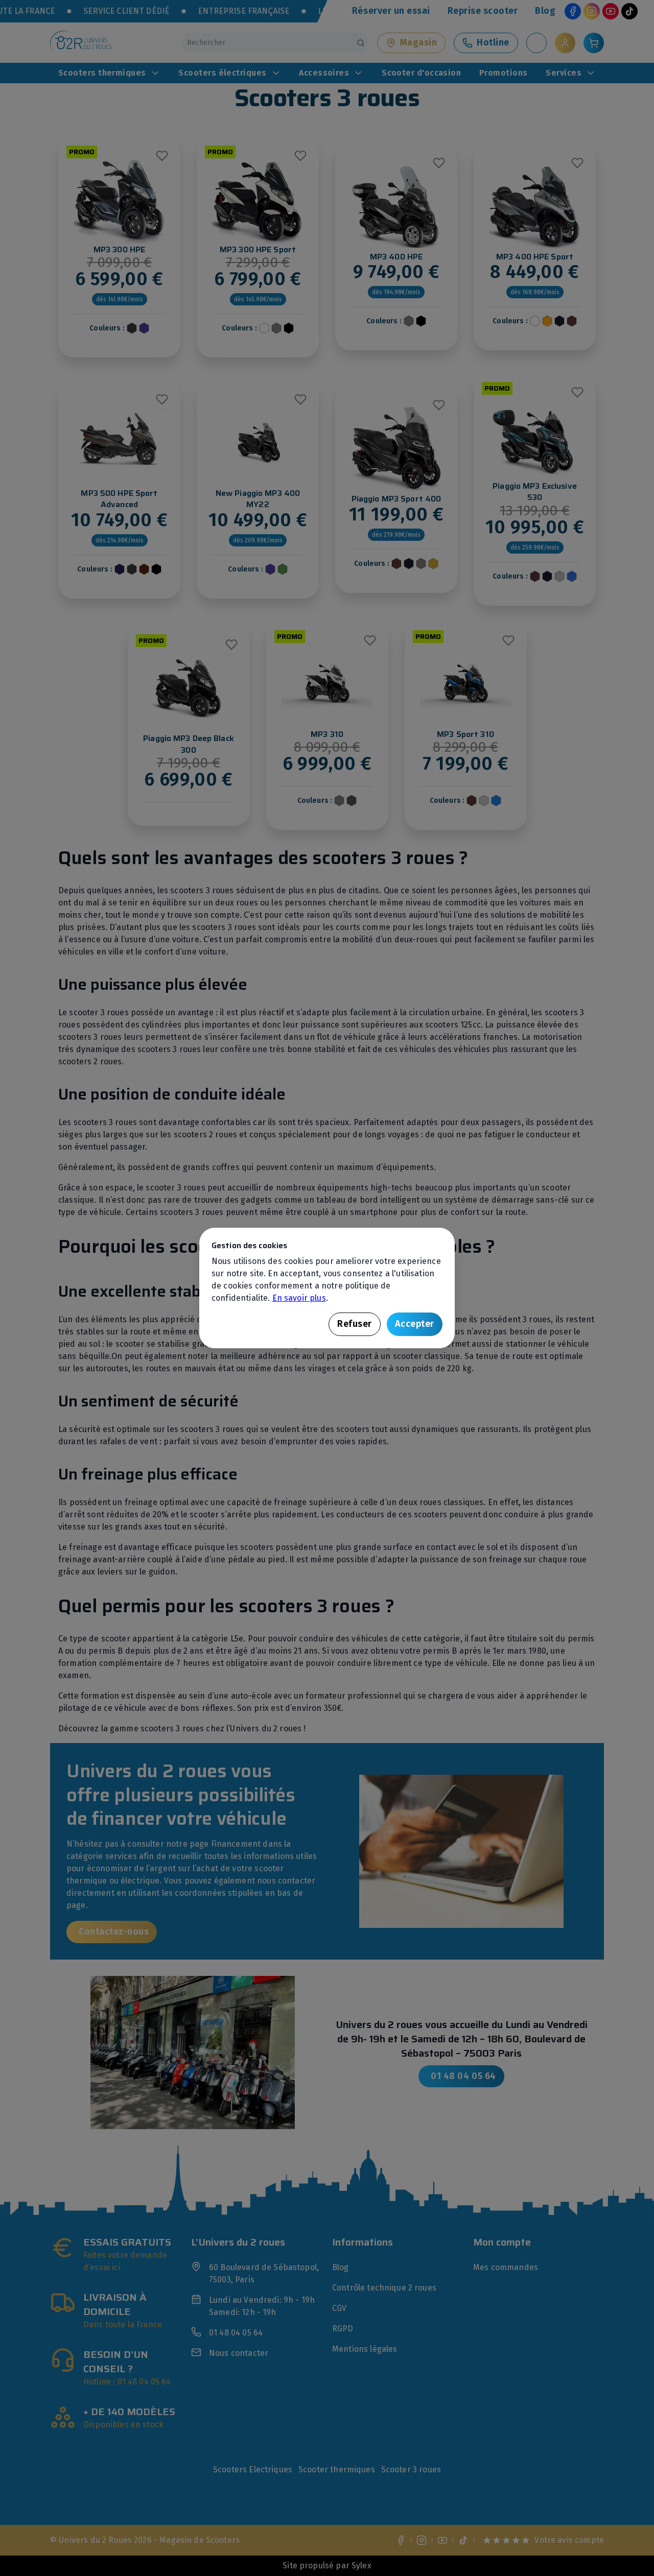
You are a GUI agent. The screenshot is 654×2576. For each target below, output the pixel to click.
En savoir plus (299, 1298)
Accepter (415, 1324)
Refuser (355, 1324)
